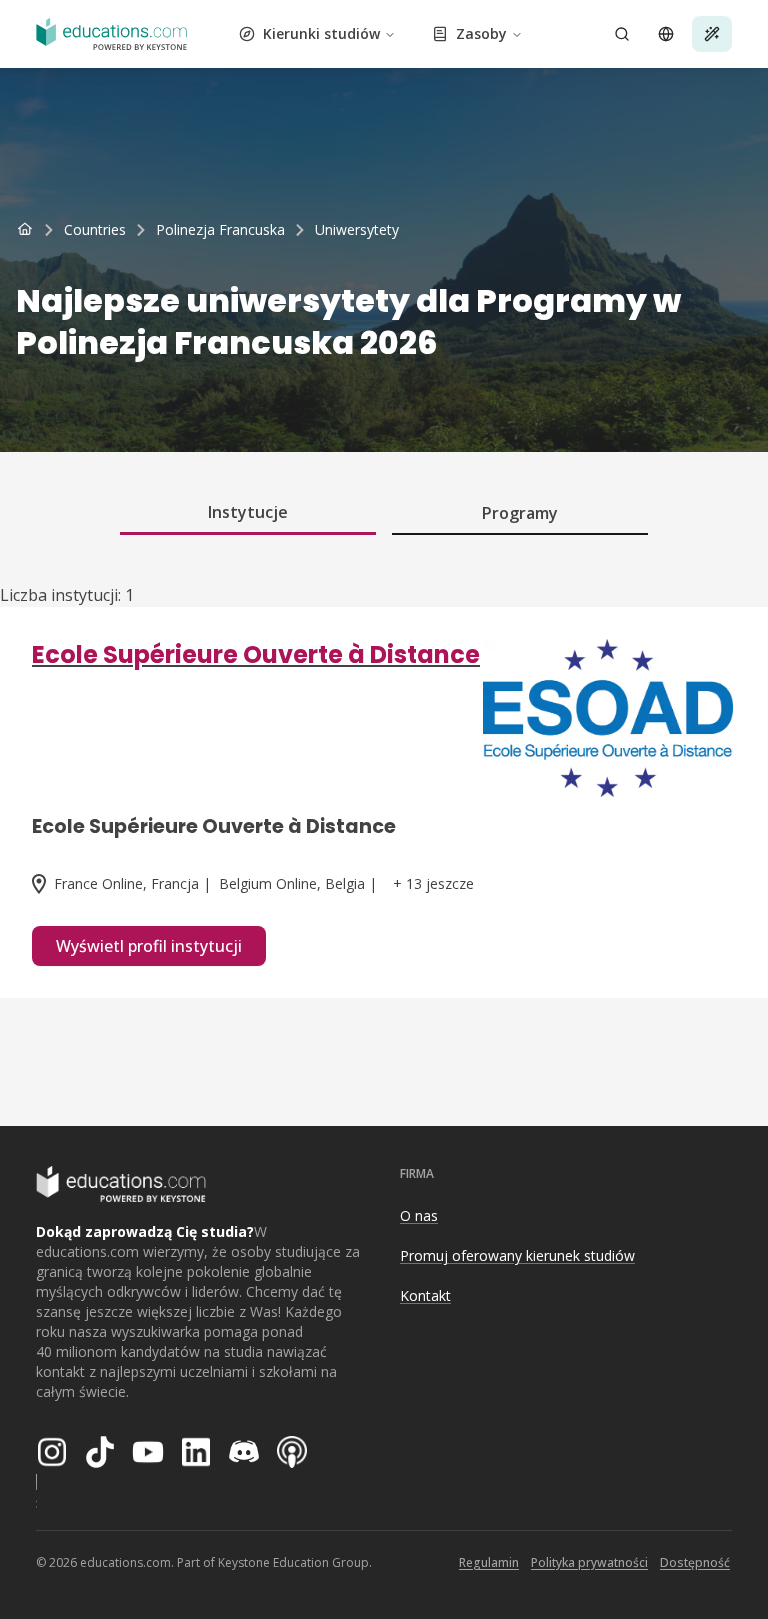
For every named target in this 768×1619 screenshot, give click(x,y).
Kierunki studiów (321, 33)
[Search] (622, 34)
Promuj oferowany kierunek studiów (517, 1255)
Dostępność (695, 1562)
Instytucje (248, 512)
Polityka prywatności (589, 1562)
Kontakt (425, 1295)
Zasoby (481, 33)
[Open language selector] (666, 34)
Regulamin (489, 1562)
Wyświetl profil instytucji (149, 946)
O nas (419, 1215)
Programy (520, 513)
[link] (357, 230)
